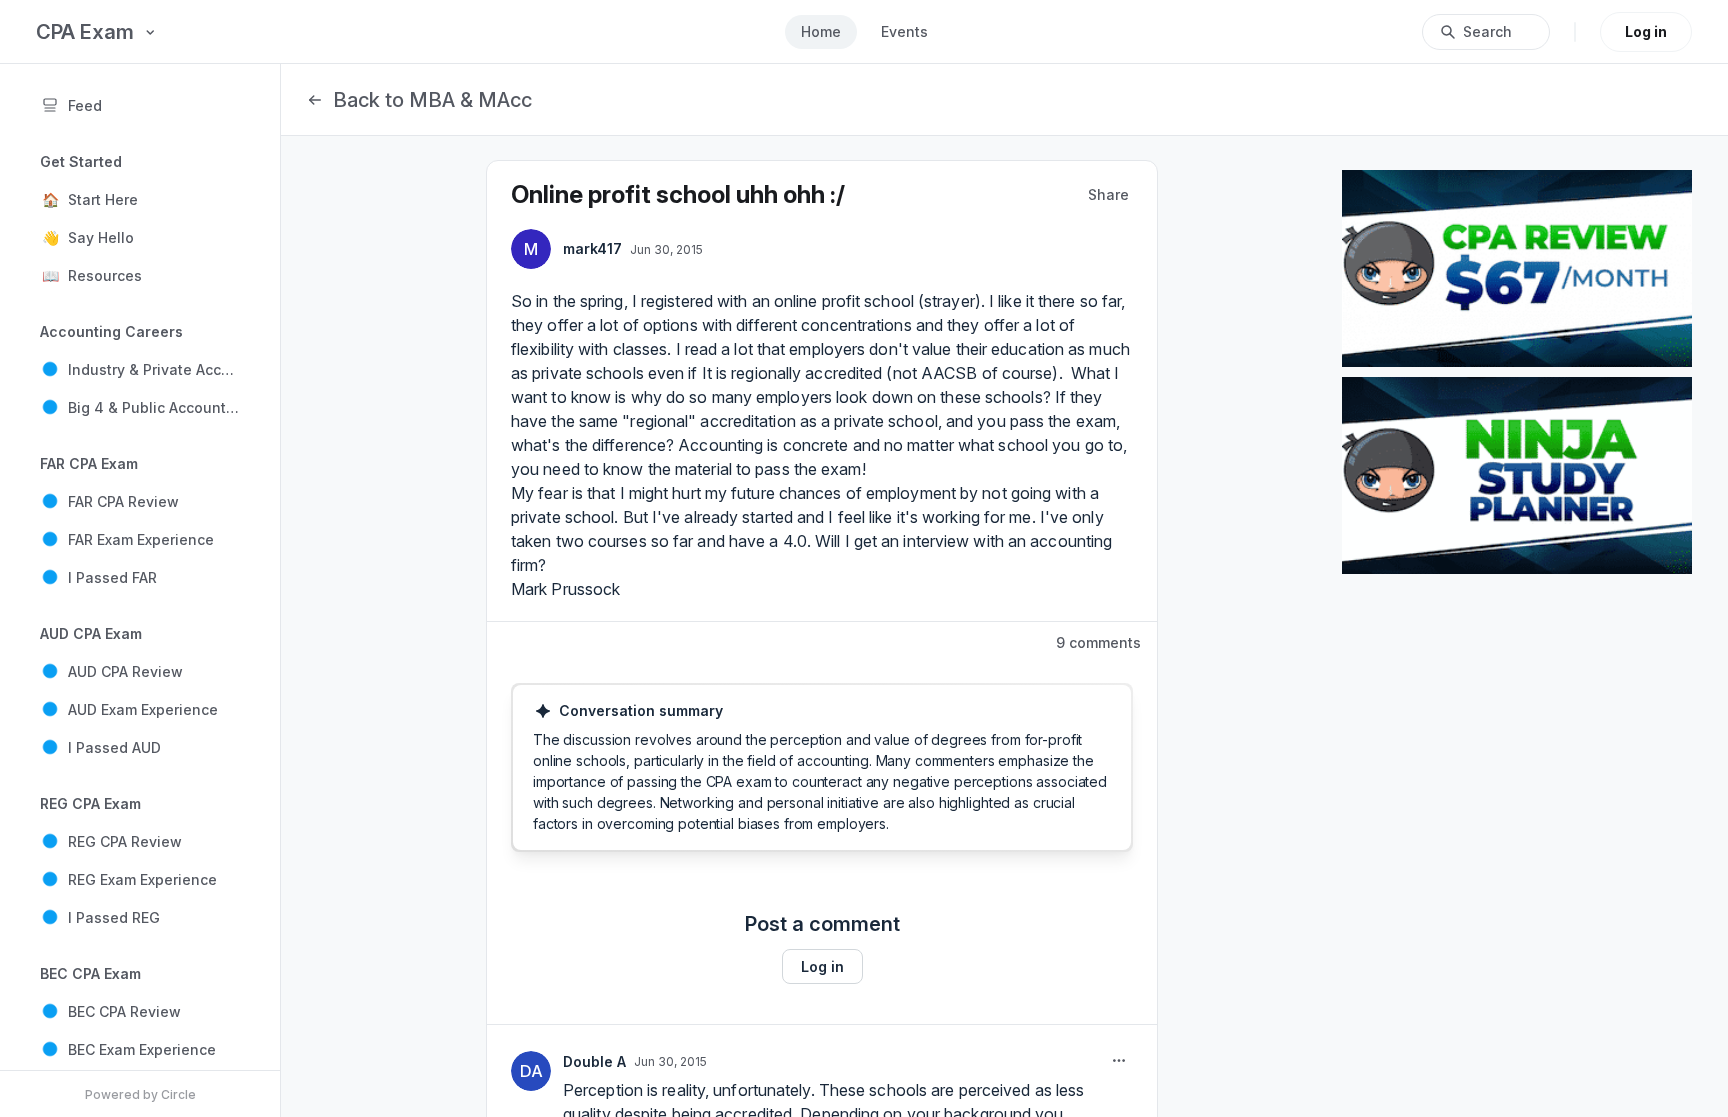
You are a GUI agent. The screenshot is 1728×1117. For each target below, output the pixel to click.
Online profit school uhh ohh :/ (678, 194)
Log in (1646, 31)
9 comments (1098, 642)
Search (1487, 31)
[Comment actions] (1119, 1061)
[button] (140, 199)
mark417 (592, 248)
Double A (594, 1061)
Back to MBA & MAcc (432, 100)
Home (821, 31)
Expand (573, 817)
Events (904, 31)
